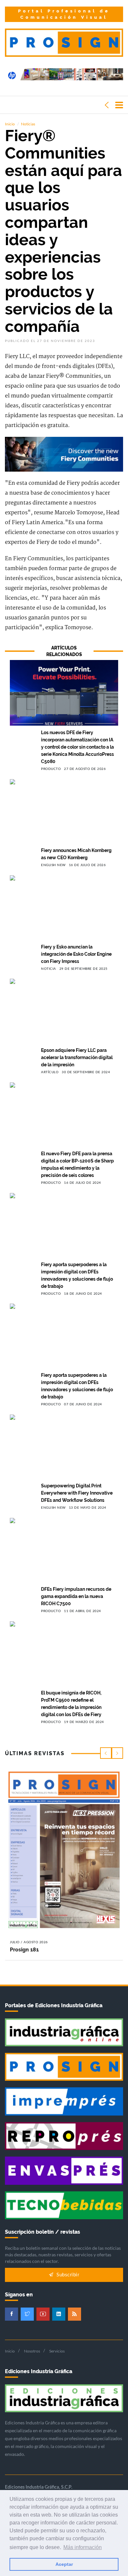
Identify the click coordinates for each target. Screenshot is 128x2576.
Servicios (57, 2351)
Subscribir (67, 2275)
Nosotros (32, 2351)
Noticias (28, 124)
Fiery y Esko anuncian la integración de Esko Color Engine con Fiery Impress (76, 954)
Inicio (10, 124)
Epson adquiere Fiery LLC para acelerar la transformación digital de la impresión (77, 1057)
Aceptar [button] (64, 2564)
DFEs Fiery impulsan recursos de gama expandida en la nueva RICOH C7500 (76, 1596)
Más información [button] (83, 2547)
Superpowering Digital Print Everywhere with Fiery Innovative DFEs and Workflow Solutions (77, 1493)
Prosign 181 (24, 1950)
